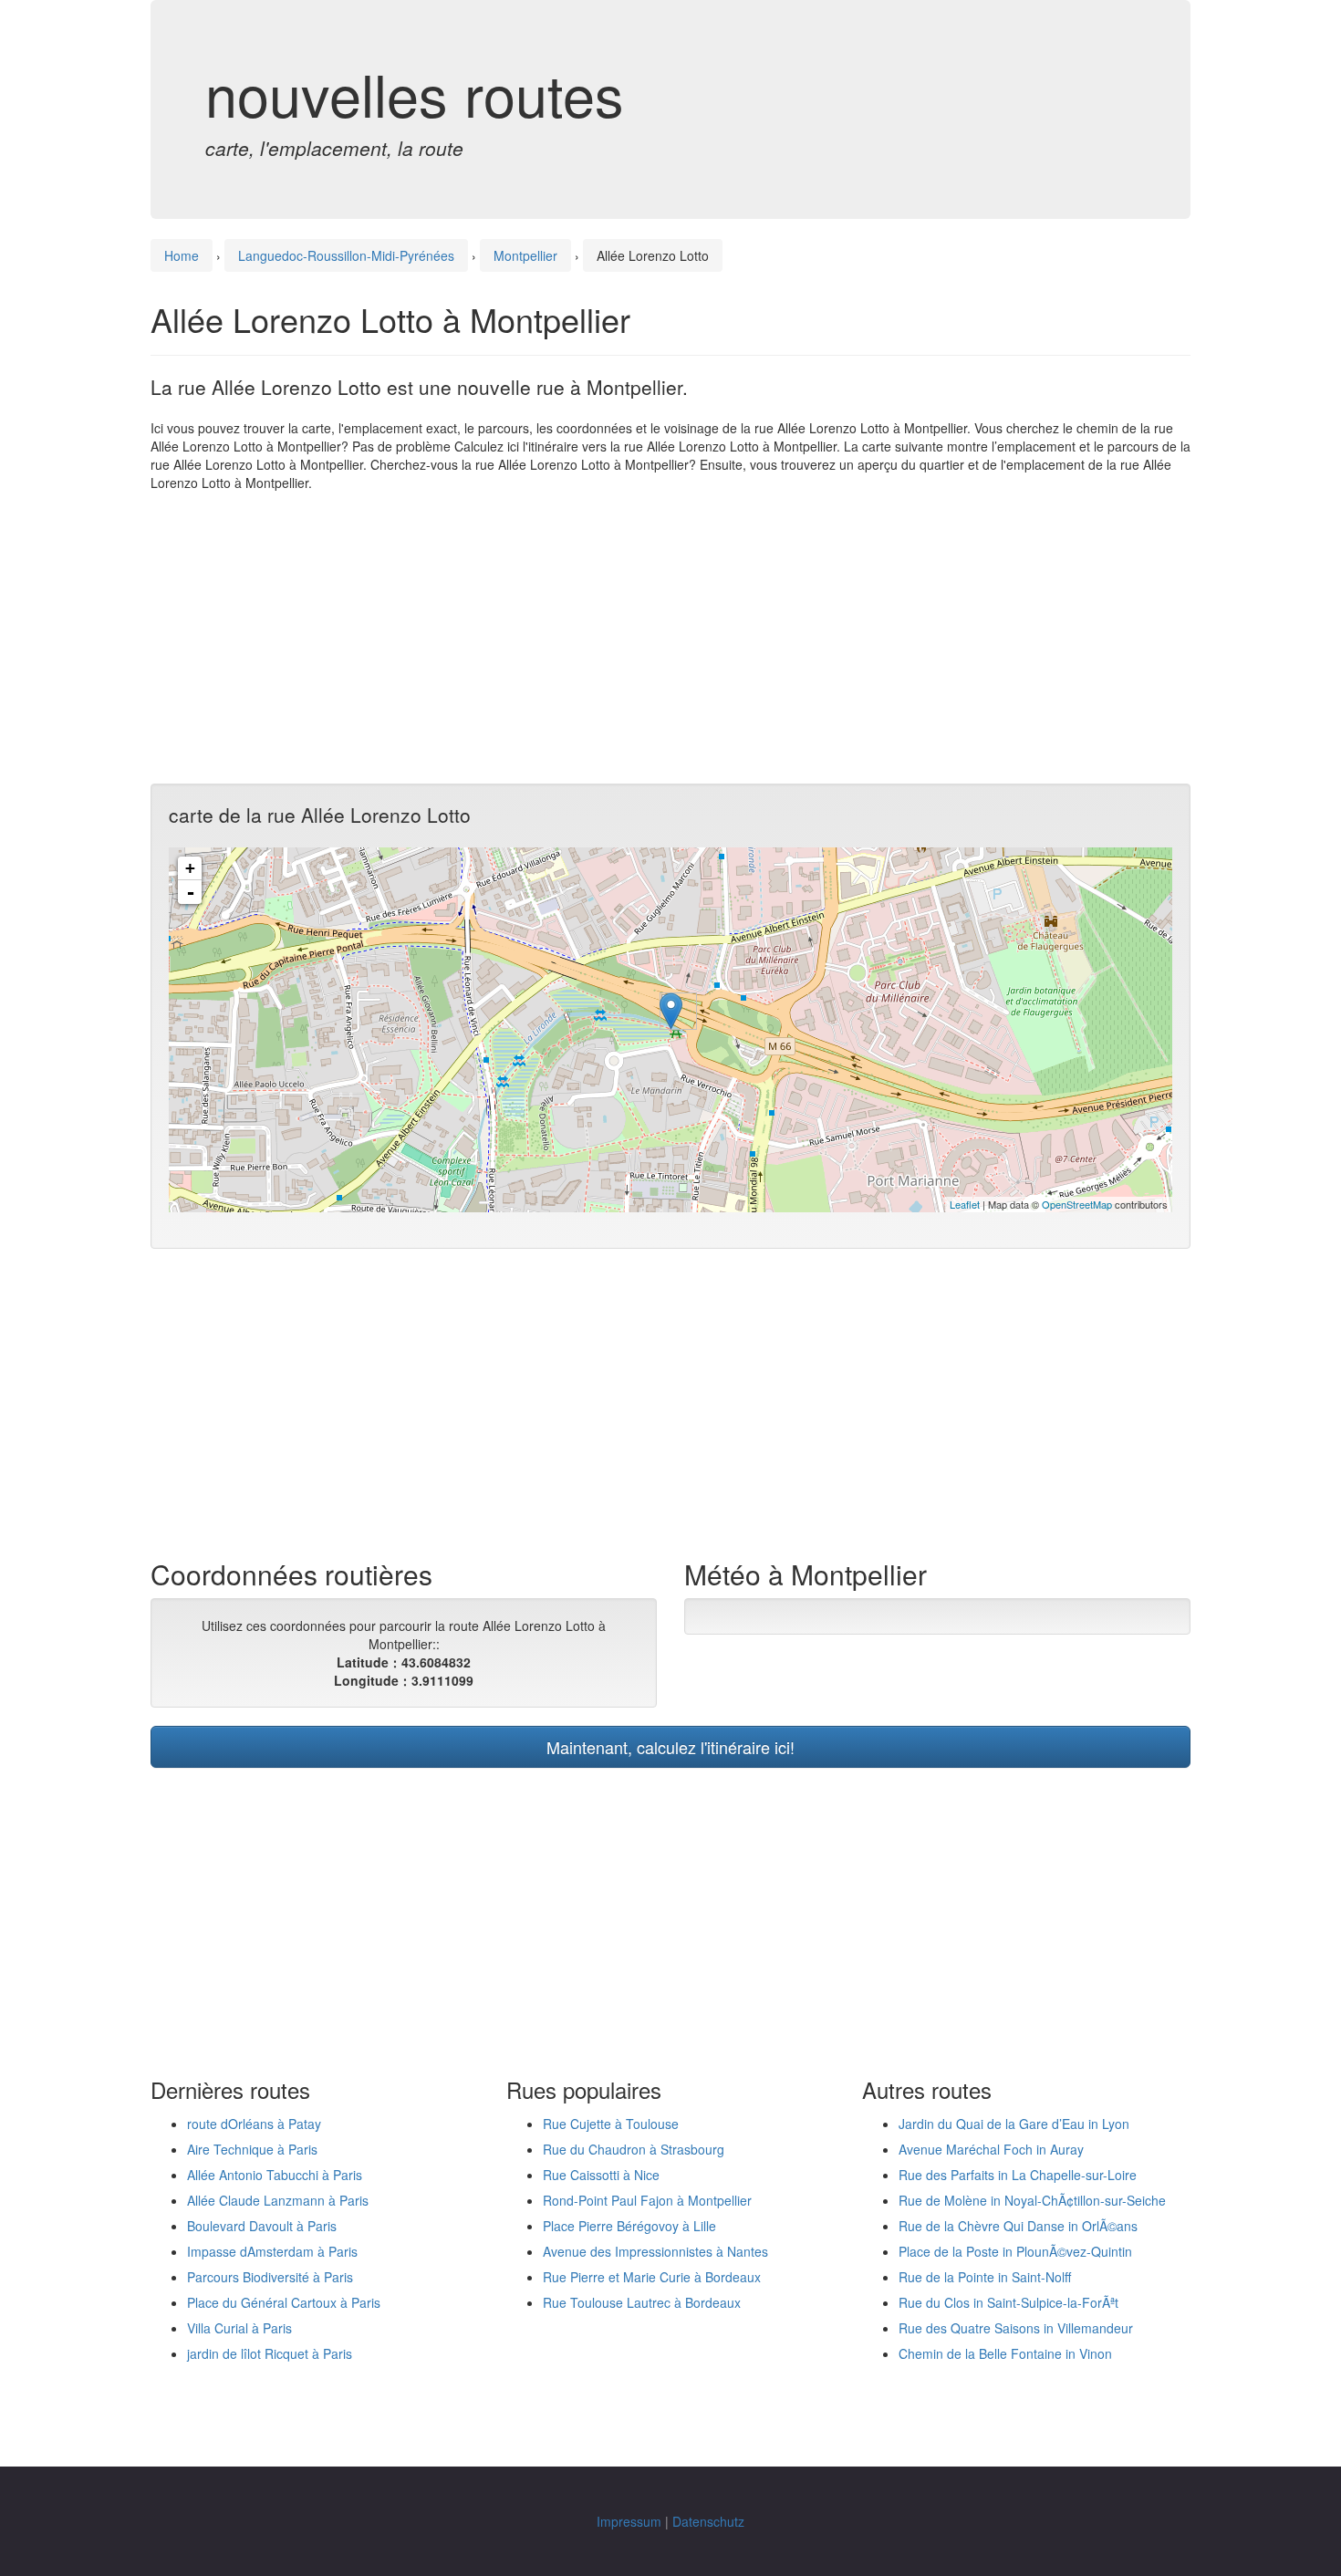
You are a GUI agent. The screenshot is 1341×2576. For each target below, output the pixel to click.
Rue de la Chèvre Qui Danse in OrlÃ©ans (1018, 2226)
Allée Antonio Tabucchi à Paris (275, 2175)
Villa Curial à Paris (239, 2328)
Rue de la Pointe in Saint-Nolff (985, 2277)
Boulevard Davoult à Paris (262, 2226)
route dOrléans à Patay (254, 2124)
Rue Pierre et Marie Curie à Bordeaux (652, 2277)
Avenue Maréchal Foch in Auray (991, 2149)
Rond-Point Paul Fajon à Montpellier (647, 2200)
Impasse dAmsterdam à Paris (272, 2251)
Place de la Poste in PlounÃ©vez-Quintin (1015, 2251)
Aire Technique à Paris (252, 2149)
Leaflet (965, 1204)
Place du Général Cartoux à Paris (284, 2302)
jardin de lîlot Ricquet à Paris (270, 2353)
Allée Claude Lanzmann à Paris (278, 2200)
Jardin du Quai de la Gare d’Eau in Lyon (1014, 2124)
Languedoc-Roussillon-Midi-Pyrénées (346, 255)
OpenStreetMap (1077, 1204)
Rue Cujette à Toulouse (611, 2124)
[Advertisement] (670, 638)
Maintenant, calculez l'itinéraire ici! (670, 1747)
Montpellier (525, 255)
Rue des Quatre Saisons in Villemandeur (1016, 2328)
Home (182, 255)
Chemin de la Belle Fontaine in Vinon (1005, 2353)
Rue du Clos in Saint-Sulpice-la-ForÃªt (1008, 2302)
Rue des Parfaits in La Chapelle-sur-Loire (1018, 2175)
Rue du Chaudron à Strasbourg (634, 2149)
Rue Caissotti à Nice (601, 2175)
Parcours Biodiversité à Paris (270, 2277)
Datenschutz (708, 2521)
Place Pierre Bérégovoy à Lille (629, 2226)
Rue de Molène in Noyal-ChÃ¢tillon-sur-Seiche (1032, 2200)
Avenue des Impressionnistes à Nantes (655, 2251)
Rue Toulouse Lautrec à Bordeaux (642, 2302)
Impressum (629, 2521)
